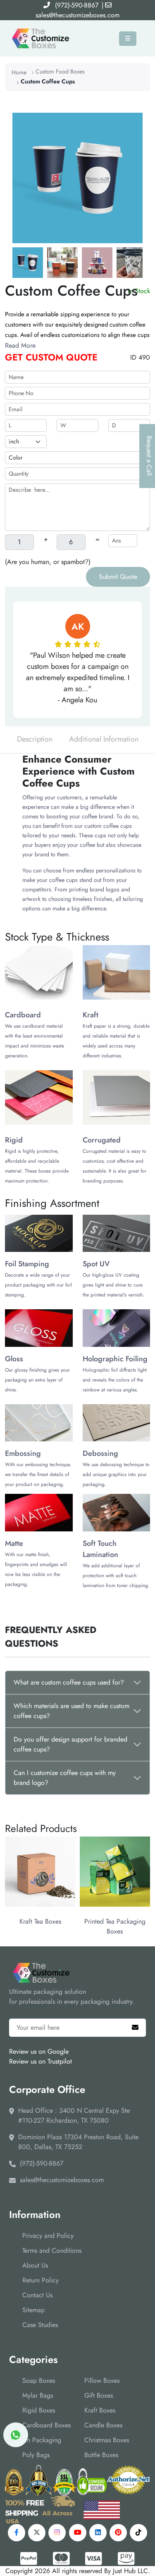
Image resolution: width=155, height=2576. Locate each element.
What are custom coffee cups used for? (69, 1682)
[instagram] (57, 2533)
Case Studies (40, 2325)
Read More (20, 345)
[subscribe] (135, 2028)
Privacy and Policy (48, 2236)
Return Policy (41, 2280)
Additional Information (104, 739)
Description (35, 739)
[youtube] (78, 2533)
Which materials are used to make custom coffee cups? (72, 1711)
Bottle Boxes (101, 2455)
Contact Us (37, 2295)
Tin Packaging (42, 2440)
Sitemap (33, 2310)
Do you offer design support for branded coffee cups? (70, 1744)
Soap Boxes (39, 2380)
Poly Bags (36, 2455)
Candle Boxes (103, 2425)
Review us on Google (39, 2051)
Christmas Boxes (107, 2440)
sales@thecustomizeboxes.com (77, 15)
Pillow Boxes (102, 2380)
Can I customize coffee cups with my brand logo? (65, 1778)
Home (19, 72)
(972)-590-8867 (77, 5)
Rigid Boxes (39, 2410)
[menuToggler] (128, 39)
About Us (35, 2265)
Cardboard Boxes (46, 2425)
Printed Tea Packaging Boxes (111, 1926)
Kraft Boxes (100, 2410)
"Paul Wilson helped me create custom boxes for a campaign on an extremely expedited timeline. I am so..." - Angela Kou (78, 678)
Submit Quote (118, 577)
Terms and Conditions (52, 2250)
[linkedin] (98, 2533)
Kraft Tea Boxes (37, 1921)
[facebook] (17, 2533)
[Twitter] (37, 2533)
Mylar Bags (38, 2395)
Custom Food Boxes (60, 71)
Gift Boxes (99, 2395)
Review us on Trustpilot (41, 2061)
